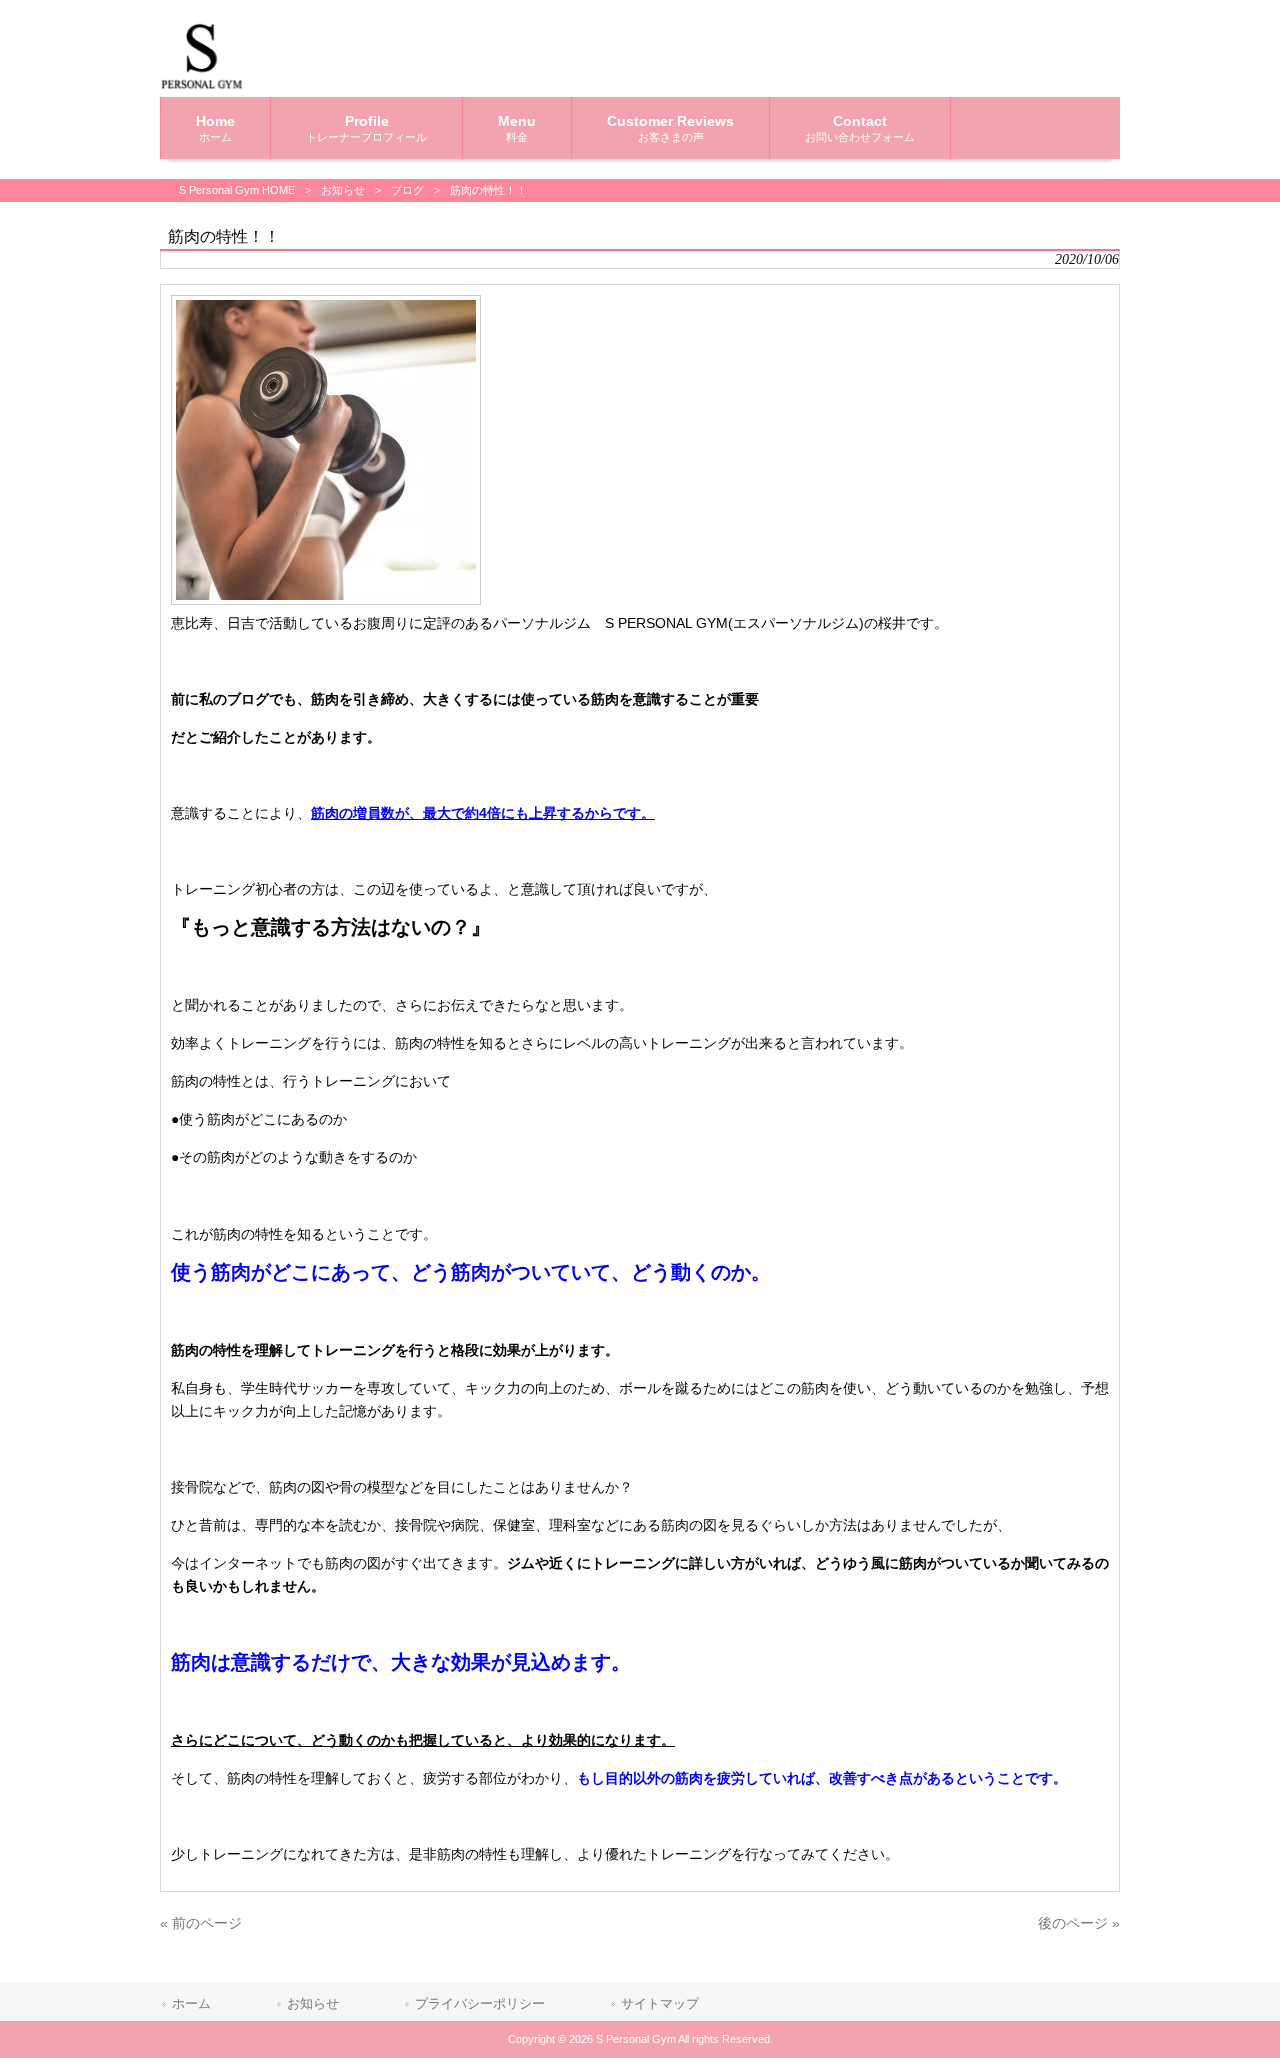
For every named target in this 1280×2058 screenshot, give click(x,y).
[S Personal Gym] (202, 85)
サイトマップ (660, 2003)
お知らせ (343, 190)
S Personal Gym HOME (237, 190)
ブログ (407, 190)
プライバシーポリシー (480, 2003)
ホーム (191, 2003)
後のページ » (1079, 1923)
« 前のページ (201, 1923)
